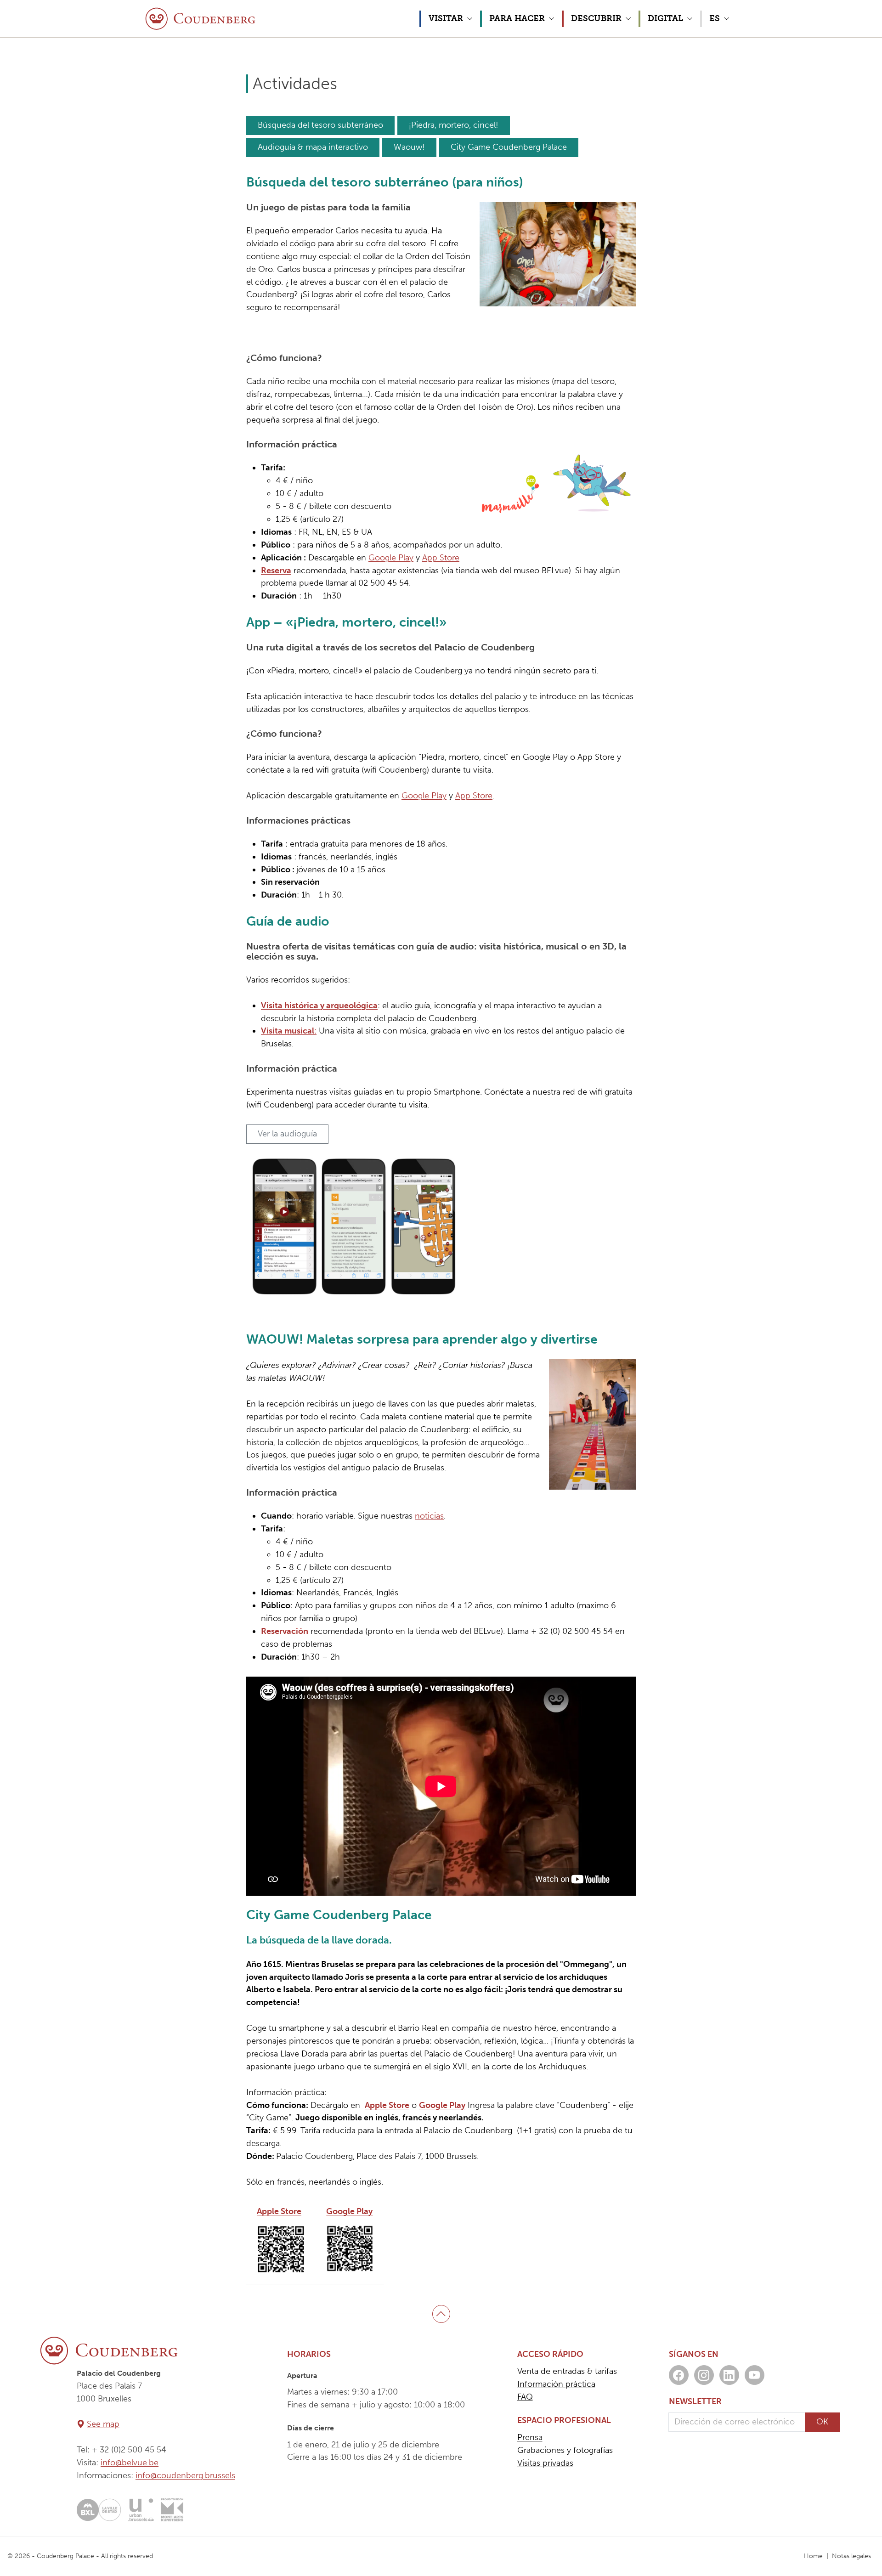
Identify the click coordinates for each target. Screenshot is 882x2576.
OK (822, 2422)
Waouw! (409, 147)
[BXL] (99, 2510)
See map (103, 2424)
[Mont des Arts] (172, 2510)
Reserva (276, 571)
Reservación (285, 1631)
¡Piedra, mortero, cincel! (454, 125)
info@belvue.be (130, 2463)
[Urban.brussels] (141, 2510)
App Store (441, 558)
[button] (450, 19)
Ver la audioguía (287, 1134)
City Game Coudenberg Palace (509, 147)
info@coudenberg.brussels (185, 2475)
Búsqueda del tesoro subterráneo (320, 125)
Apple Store (387, 2105)
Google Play (391, 558)
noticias (429, 1516)
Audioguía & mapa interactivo (313, 147)
